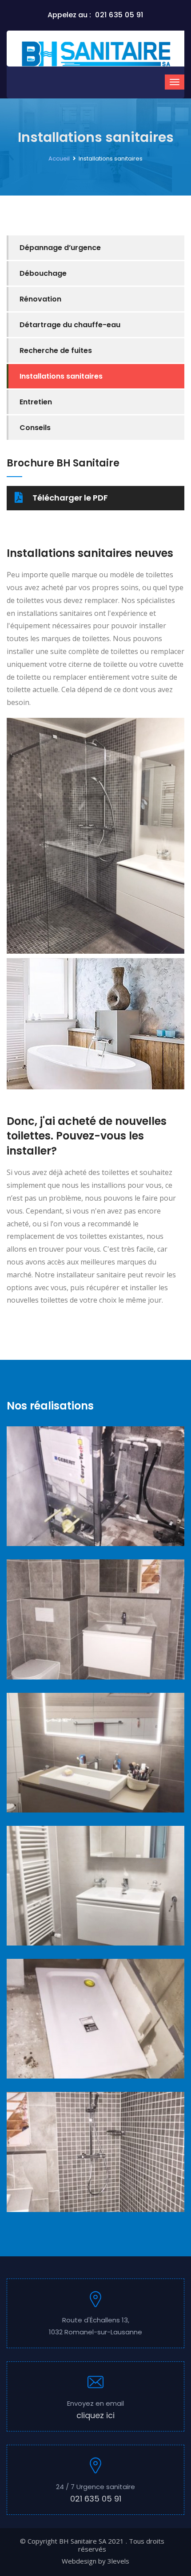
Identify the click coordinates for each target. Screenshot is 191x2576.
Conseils (35, 428)
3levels (118, 2561)
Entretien (36, 402)
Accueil (59, 159)
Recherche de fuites (56, 350)
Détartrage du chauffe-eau (70, 325)
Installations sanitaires (61, 376)
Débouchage (43, 273)
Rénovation (40, 299)
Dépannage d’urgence (60, 248)
